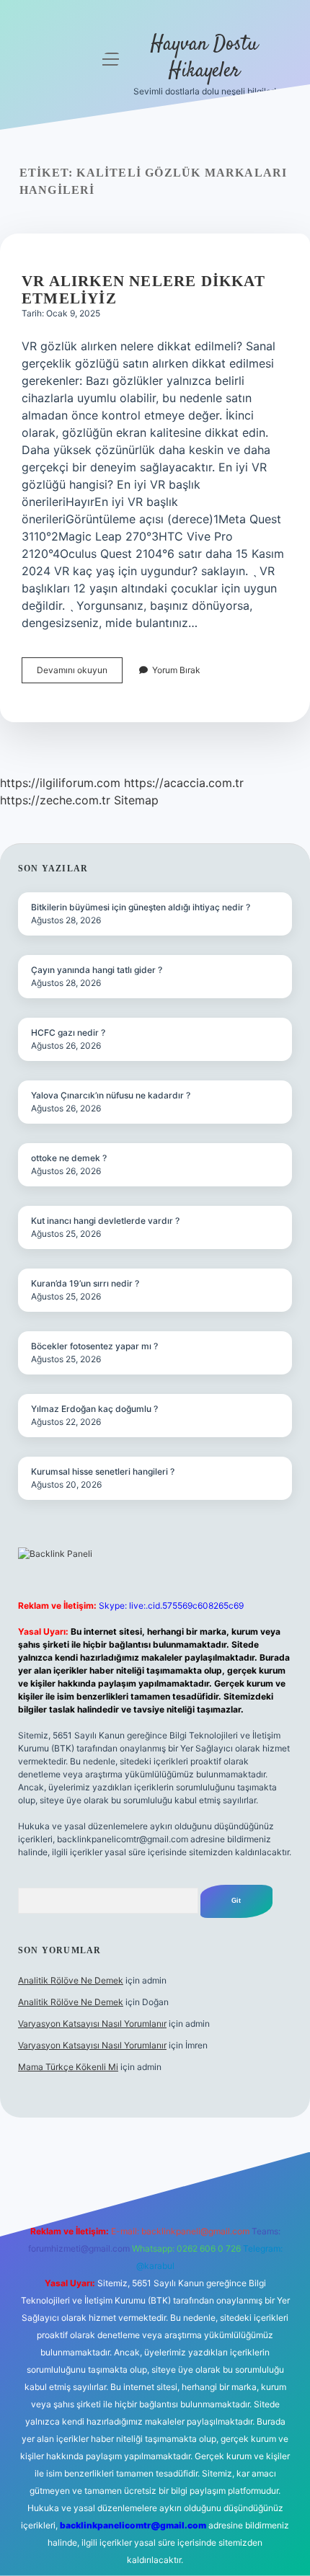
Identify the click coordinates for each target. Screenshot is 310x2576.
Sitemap (136, 800)
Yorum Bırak (176, 670)
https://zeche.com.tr (55, 800)
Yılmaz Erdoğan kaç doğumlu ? (94, 1409)
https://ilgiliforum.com (60, 783)
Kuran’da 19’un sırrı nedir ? (85, 1283)
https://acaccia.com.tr (184, 783)
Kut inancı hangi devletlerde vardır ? (105, 1221)
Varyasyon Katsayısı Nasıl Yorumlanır (92, 2024)
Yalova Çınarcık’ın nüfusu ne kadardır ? (111, 1095)
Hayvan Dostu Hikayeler (204, 58)
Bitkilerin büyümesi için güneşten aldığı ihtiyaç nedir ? (141, 907)
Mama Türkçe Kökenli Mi (68, 2067)
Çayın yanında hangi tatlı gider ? (97, 970)
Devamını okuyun (80, 674)
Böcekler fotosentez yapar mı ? (94, 1346)
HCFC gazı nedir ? (68, 1032)
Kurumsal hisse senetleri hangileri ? (103, 1471)
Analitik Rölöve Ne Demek (71, 1980)
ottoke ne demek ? (69, 1158)
